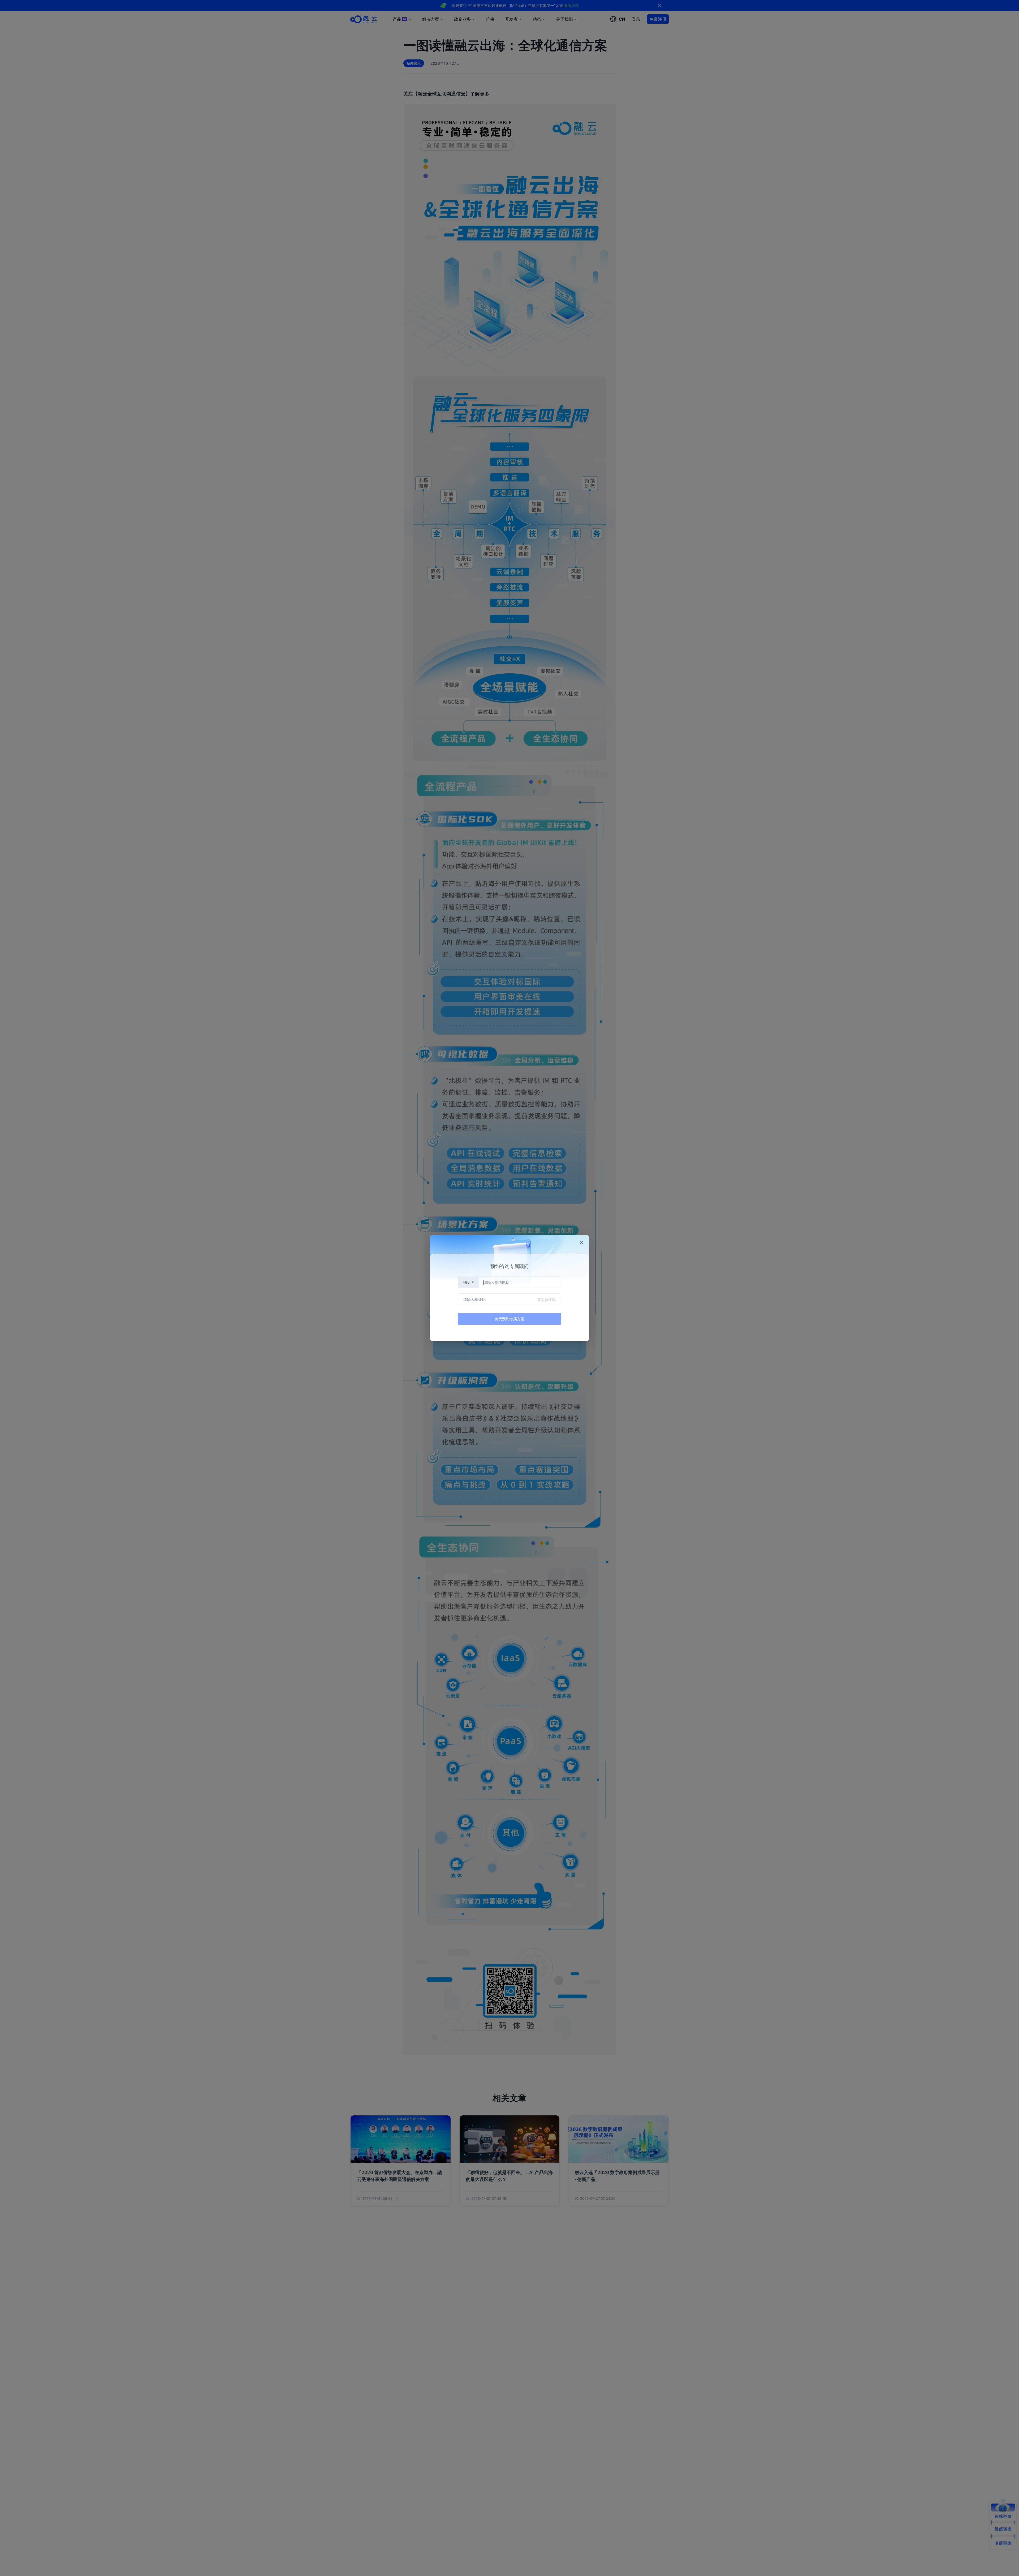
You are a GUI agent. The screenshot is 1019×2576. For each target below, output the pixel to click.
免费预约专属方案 (509, 1319)
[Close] (582, 1242)
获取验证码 (546, 1300)
